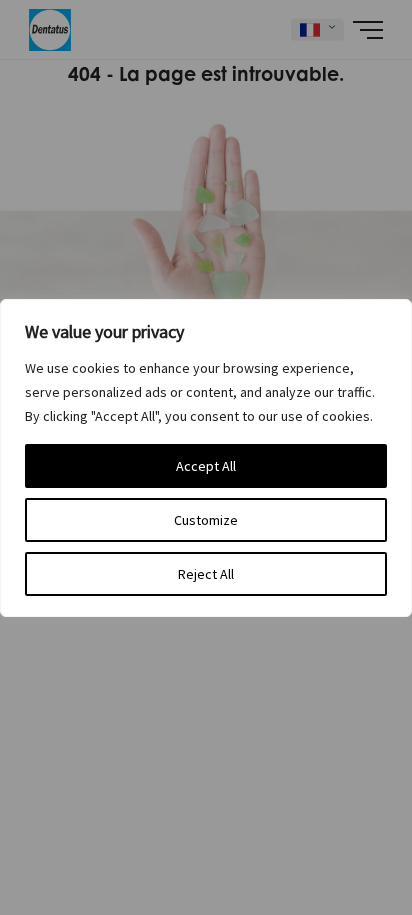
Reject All (206, 574)
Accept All (206, 466)
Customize (206, 520)
